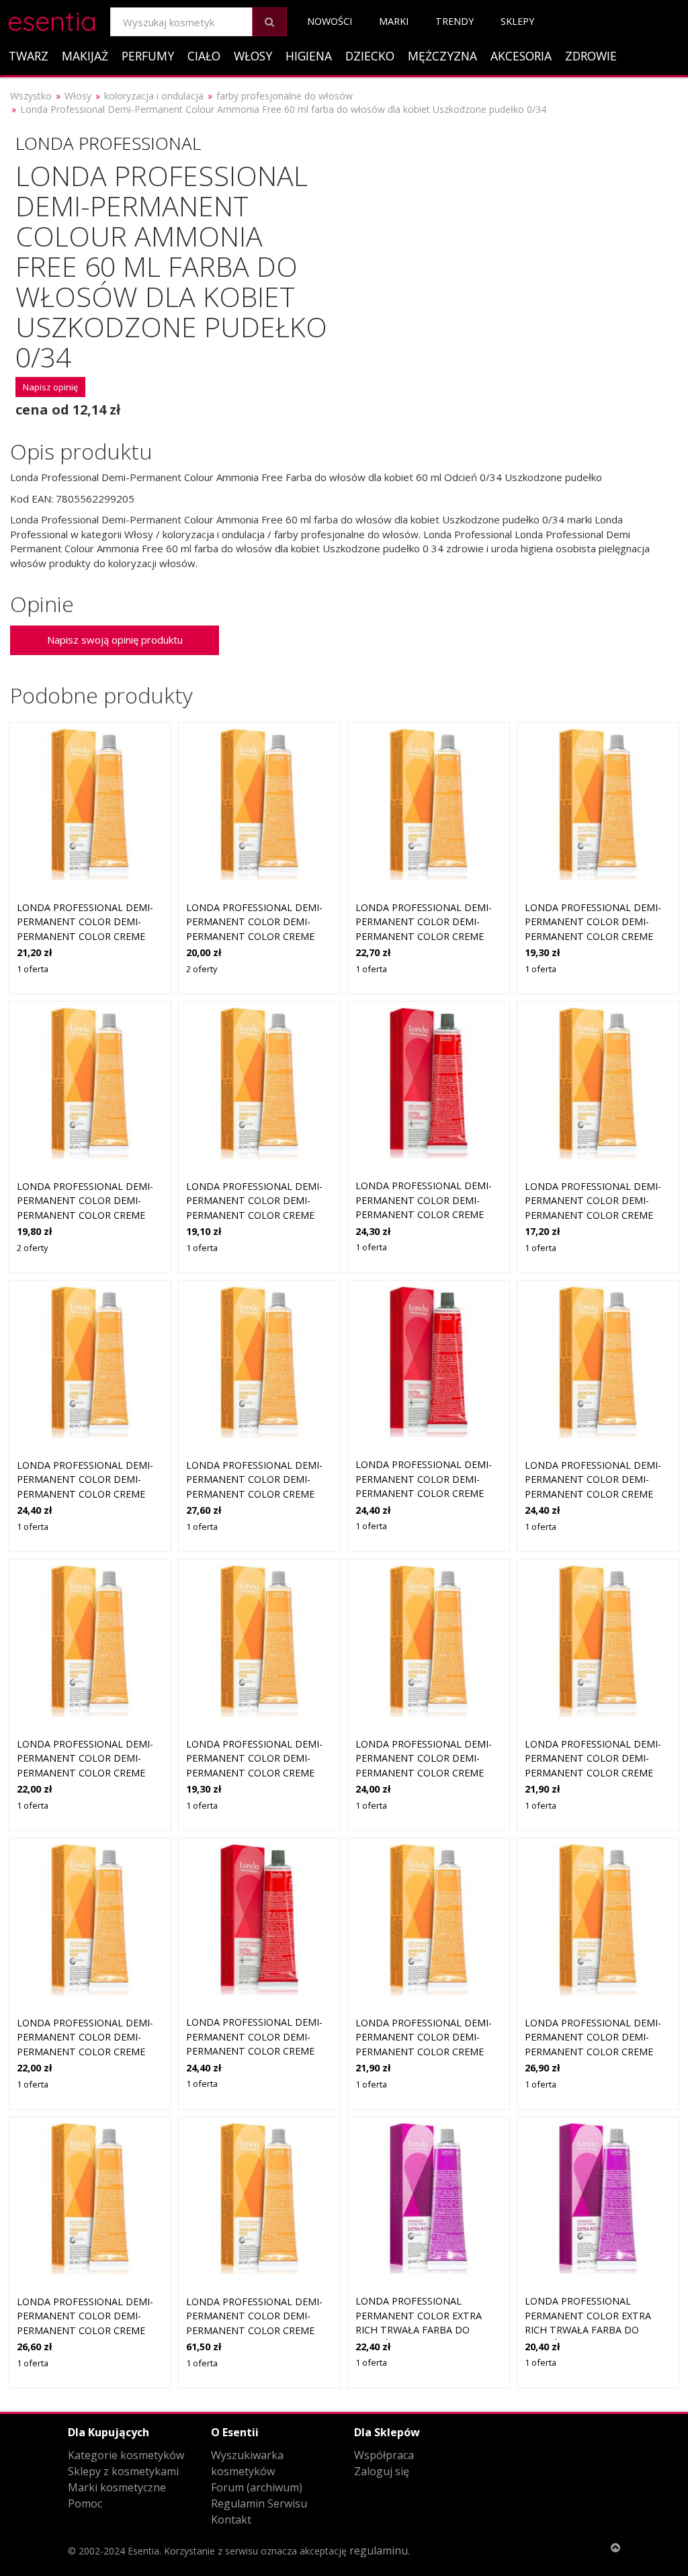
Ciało (204, 56)
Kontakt (231, 2520)
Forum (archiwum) (257, 2487)
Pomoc (85, 2503)
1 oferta (33, 969)
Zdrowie (591, 56)
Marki (394, 21)
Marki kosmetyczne (117, 2487)
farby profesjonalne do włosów (285, 96)
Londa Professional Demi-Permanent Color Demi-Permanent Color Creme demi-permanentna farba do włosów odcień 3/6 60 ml (598, 1215)
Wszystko (31, 96)
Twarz (29, 56)
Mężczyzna (442, 56)
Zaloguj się (382, 2471)
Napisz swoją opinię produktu (115, 640)
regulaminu (379, 2550)
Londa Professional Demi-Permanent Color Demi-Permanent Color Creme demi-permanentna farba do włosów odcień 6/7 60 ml (429, 1773)
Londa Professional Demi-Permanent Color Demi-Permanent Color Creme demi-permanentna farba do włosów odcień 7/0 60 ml (90, 1215)
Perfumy (148, 56)
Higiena (309, 56)
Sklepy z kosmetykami (123, 2471)
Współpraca (384, 2455)
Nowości (330, 21)
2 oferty (202, 969)
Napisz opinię (50, 387)
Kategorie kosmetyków (126, 2455)
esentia (52, 19)
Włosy (253, 56)
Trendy (455, 21)
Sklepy (517, 21)
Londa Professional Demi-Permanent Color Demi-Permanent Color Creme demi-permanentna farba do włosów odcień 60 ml (254, 2330)
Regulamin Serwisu (259, 2503)
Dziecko (370, 56)
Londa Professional (108, 143)
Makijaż (85, 56)
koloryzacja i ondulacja (154, 96)
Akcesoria (521, 56)
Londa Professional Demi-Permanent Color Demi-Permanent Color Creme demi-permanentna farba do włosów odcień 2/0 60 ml (259, 936)
